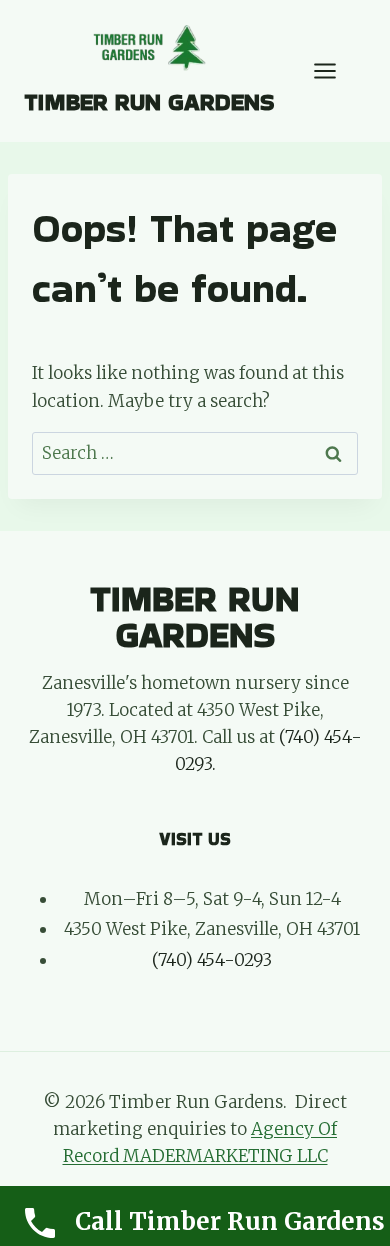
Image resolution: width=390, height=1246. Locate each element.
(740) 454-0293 (212, 960)
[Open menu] (335, 70)
